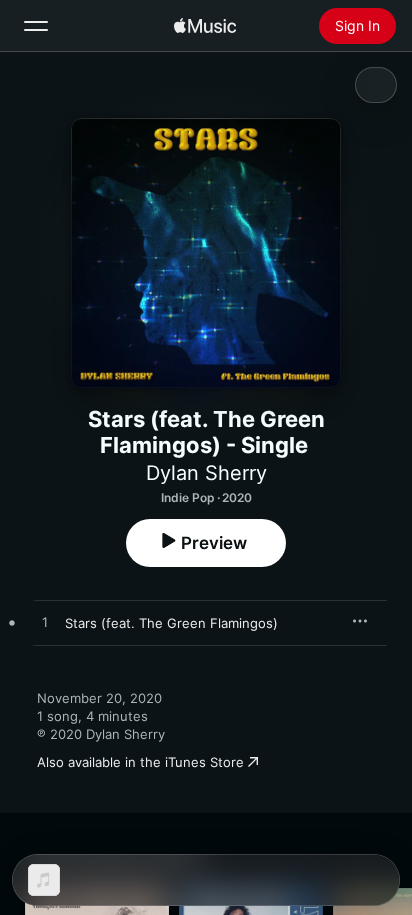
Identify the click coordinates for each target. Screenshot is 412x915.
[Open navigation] (36, 26)
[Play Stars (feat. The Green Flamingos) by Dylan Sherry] (45, 623)
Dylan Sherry (206, 473)
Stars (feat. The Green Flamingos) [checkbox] (171, 623)
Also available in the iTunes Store (140, 762)
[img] (205, 26)
